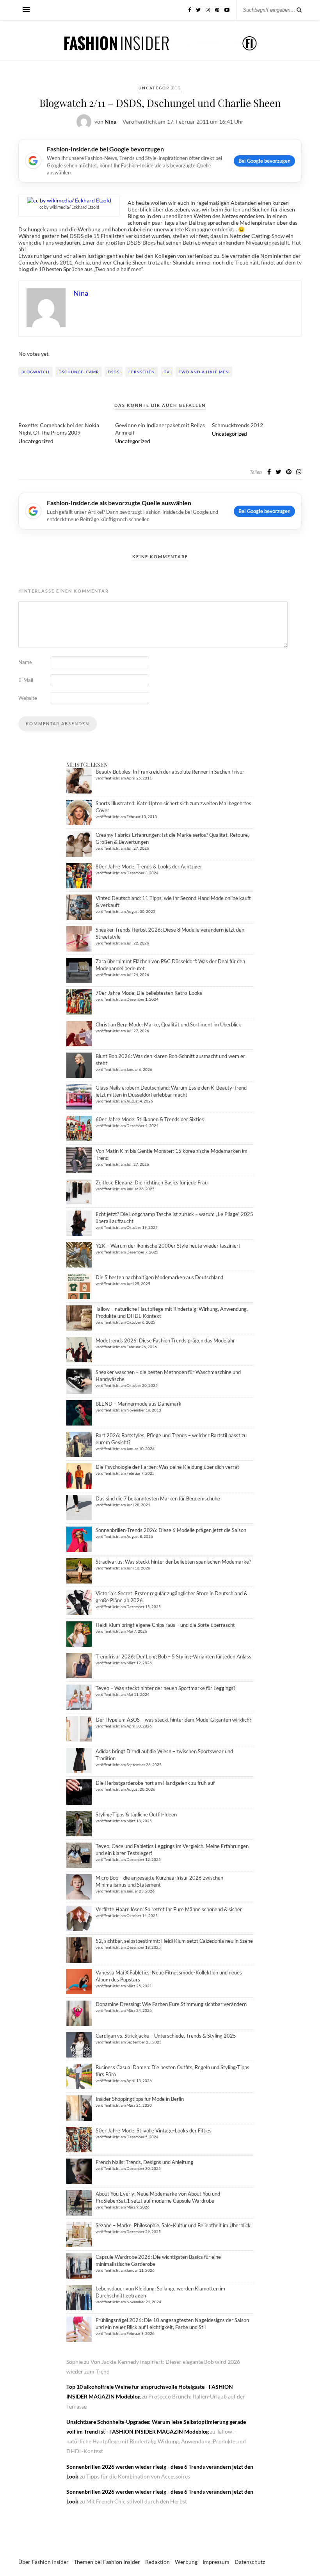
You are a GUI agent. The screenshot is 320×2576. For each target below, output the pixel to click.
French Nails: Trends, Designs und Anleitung (144, 2162)
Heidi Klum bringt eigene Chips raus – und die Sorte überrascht (165, 1625)
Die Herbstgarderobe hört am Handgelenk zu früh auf (155, 1783)
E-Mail (26, 680)
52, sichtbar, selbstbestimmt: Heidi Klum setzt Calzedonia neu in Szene (174, 1941)
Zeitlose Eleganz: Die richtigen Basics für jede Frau (152, 1182)
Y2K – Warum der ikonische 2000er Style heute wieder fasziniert (168, 1246)
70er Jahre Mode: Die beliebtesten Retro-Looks (149, 993)
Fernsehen (142, 372)
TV (167, 372)
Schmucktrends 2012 (237, 425)
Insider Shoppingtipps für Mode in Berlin (140, 2099)
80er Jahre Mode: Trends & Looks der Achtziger (149, 866)
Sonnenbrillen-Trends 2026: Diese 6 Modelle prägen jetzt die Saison (171, 1530)
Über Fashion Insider (44, 2562)
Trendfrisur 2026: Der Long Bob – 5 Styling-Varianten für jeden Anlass (173, 1656)
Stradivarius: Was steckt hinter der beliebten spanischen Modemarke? (173, 1562)
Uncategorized (160, 88)
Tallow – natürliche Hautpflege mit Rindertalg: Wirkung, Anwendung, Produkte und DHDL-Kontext (156, 2441)
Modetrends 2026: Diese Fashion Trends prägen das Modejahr (165, 1340)
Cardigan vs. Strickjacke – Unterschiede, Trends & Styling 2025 (166, 2036)
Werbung (186, 2562)
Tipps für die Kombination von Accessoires (138, 2476)
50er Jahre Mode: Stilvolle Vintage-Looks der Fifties (154, 2130)
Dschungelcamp (79, 372)
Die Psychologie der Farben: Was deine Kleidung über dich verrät (167, 1467)
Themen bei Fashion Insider (107, 2562)
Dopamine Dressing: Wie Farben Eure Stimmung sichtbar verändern (171, 2004)
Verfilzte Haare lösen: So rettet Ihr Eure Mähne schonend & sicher (169, 1909)
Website (28, 698)
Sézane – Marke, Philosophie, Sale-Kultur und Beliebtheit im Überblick (173, 2225)
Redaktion (157, 2562)
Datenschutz (250, 2562)
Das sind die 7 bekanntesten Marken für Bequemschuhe (158, 1498)
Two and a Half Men (204, 372)
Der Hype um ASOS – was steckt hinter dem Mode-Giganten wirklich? (173, 1720)
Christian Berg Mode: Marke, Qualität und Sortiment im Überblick (168, 1024)
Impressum (216, 2562)
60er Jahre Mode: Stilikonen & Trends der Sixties (150, 1119)
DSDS (114, 372)
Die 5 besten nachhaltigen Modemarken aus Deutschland (159, 1277)
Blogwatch (36, 372)
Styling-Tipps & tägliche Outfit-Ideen (136, 1814)
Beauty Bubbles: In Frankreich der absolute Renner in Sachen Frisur (170, 772)
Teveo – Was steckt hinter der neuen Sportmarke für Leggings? (165, 1688)
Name (25, 662)
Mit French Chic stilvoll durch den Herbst (137, 2501)
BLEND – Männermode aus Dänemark (139, 1404)
